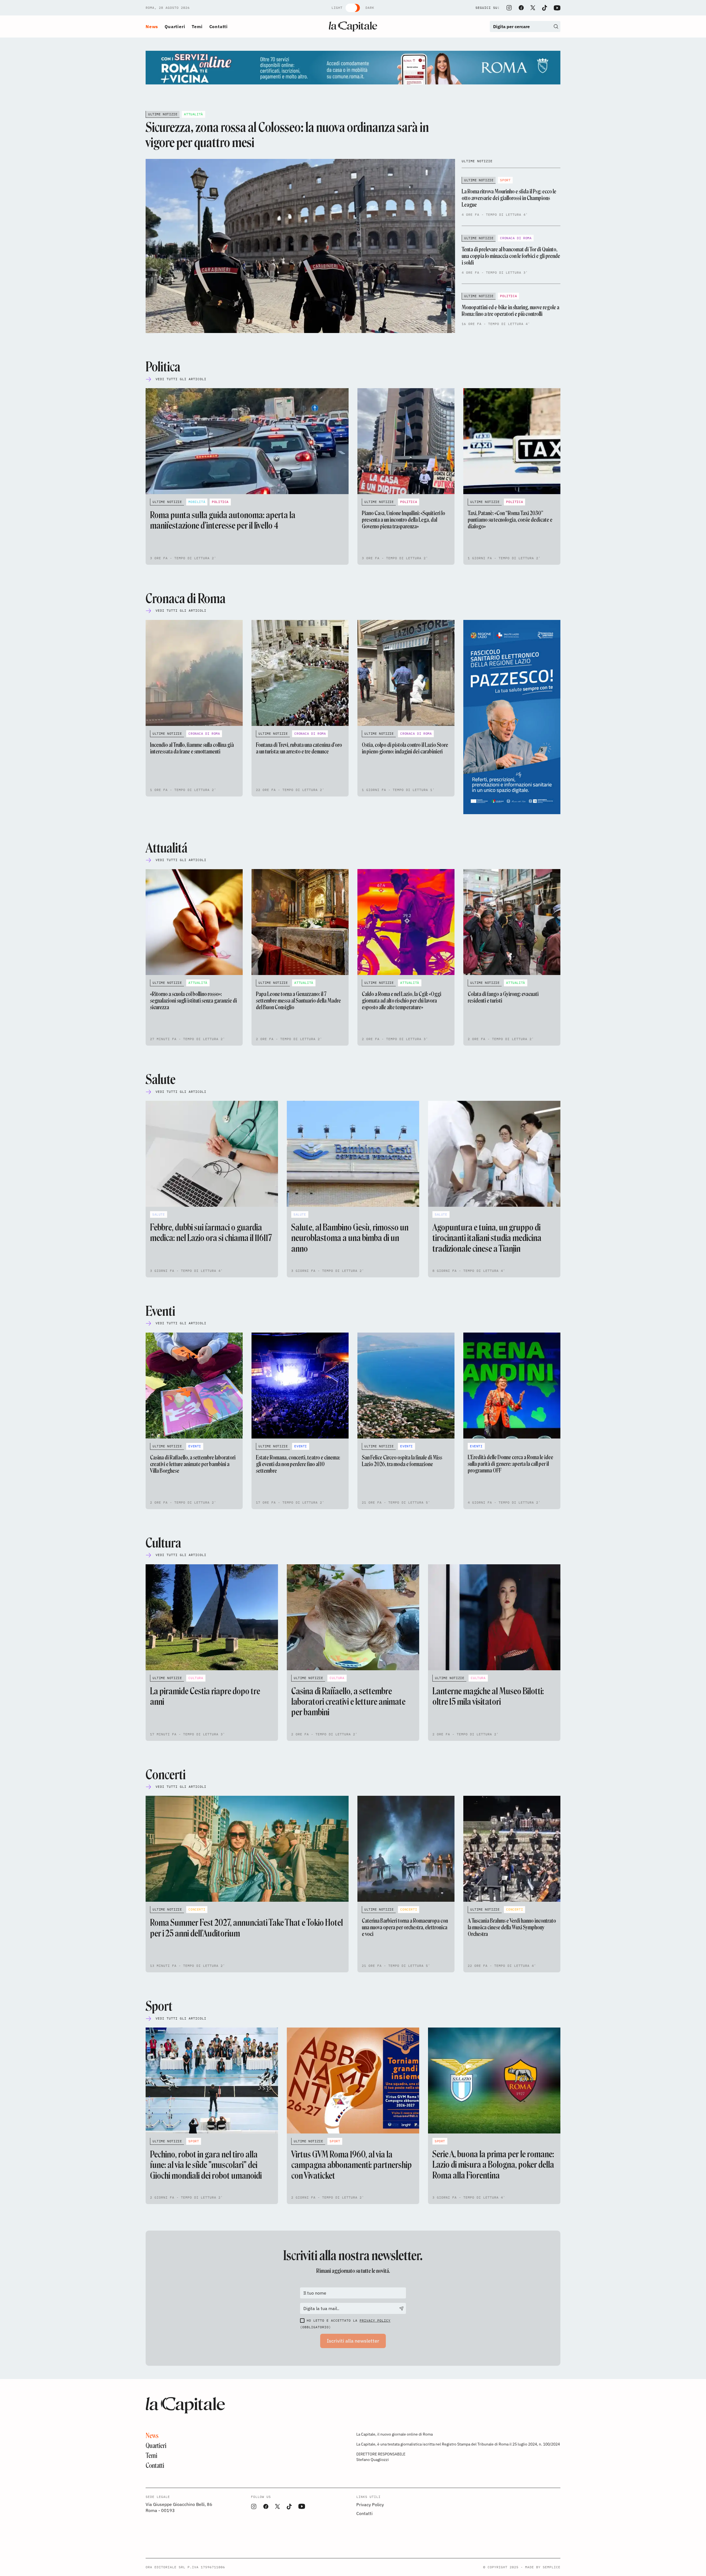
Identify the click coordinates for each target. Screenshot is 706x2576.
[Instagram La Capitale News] (509, 8)
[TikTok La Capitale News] (544, 8)
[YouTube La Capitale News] (557, 8)
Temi (197, 26)
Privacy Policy (375, 2320)
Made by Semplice (543, 2567)
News (152, 26)
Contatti (219, 26)
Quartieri (175, 26)
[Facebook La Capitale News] (521, 8)
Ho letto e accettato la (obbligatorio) (345, 2324)
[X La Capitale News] (533, 8)
